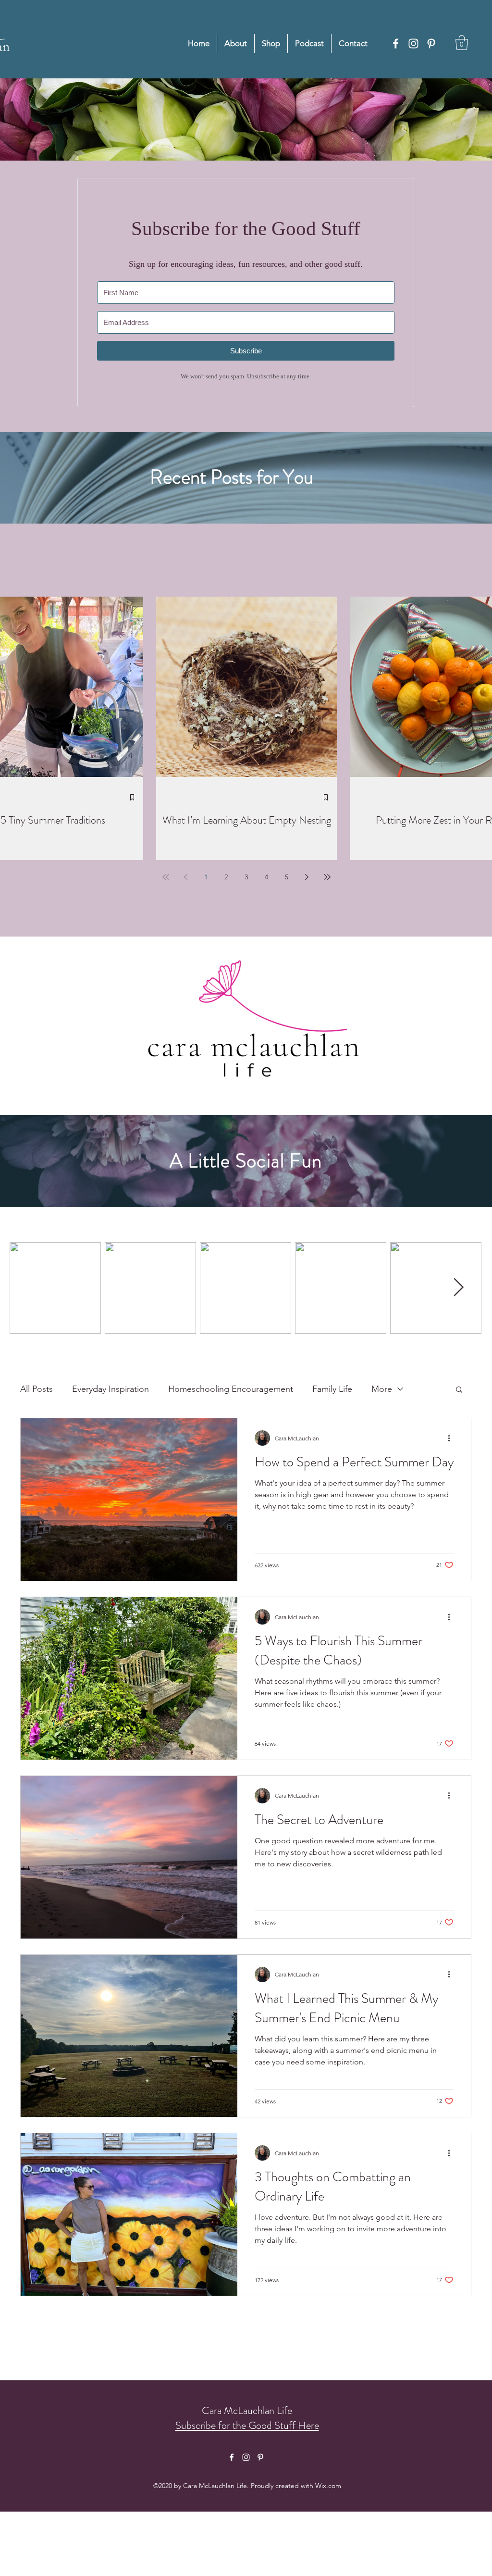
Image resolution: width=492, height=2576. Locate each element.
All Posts (37, 1389)
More (382, 1389)
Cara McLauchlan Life (247, 2410)
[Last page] (327, 877)
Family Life (332, 1389)
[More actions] (452, 1438)
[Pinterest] (431, 44)
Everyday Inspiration (111, 1389)
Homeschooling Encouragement (231, 1389)
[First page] (166, 877)
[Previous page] (186, 877)
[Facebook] (396, 44)
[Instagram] (413, 44)
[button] (462, 43)
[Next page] (307, 877)
